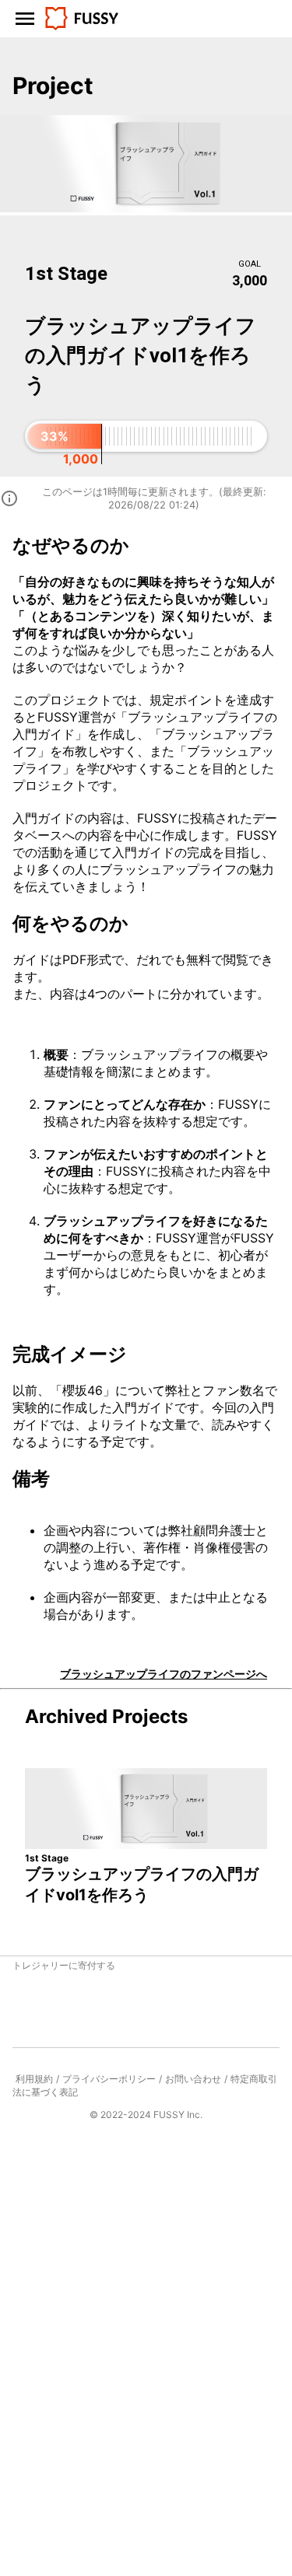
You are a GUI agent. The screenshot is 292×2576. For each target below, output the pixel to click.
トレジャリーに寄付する (64, 1965)
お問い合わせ (193, 2079)
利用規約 (34, 2079)
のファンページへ (164, 1674)
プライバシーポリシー (109, 2079)
